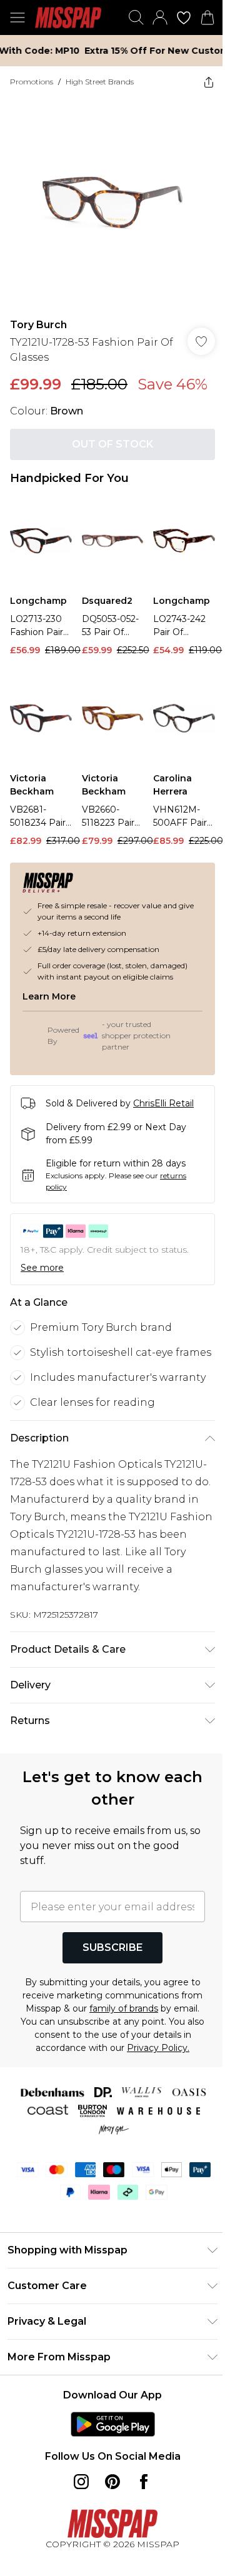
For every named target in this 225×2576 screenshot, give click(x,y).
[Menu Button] (17, 18)
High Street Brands (100, 82)
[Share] (199, 82)
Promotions (32, 82)
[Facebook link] (139, 2539)
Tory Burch (38, 311)
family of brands (145, 2053)
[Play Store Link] (108, 2482)
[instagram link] (77, 2539)
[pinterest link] (108, 2539)
